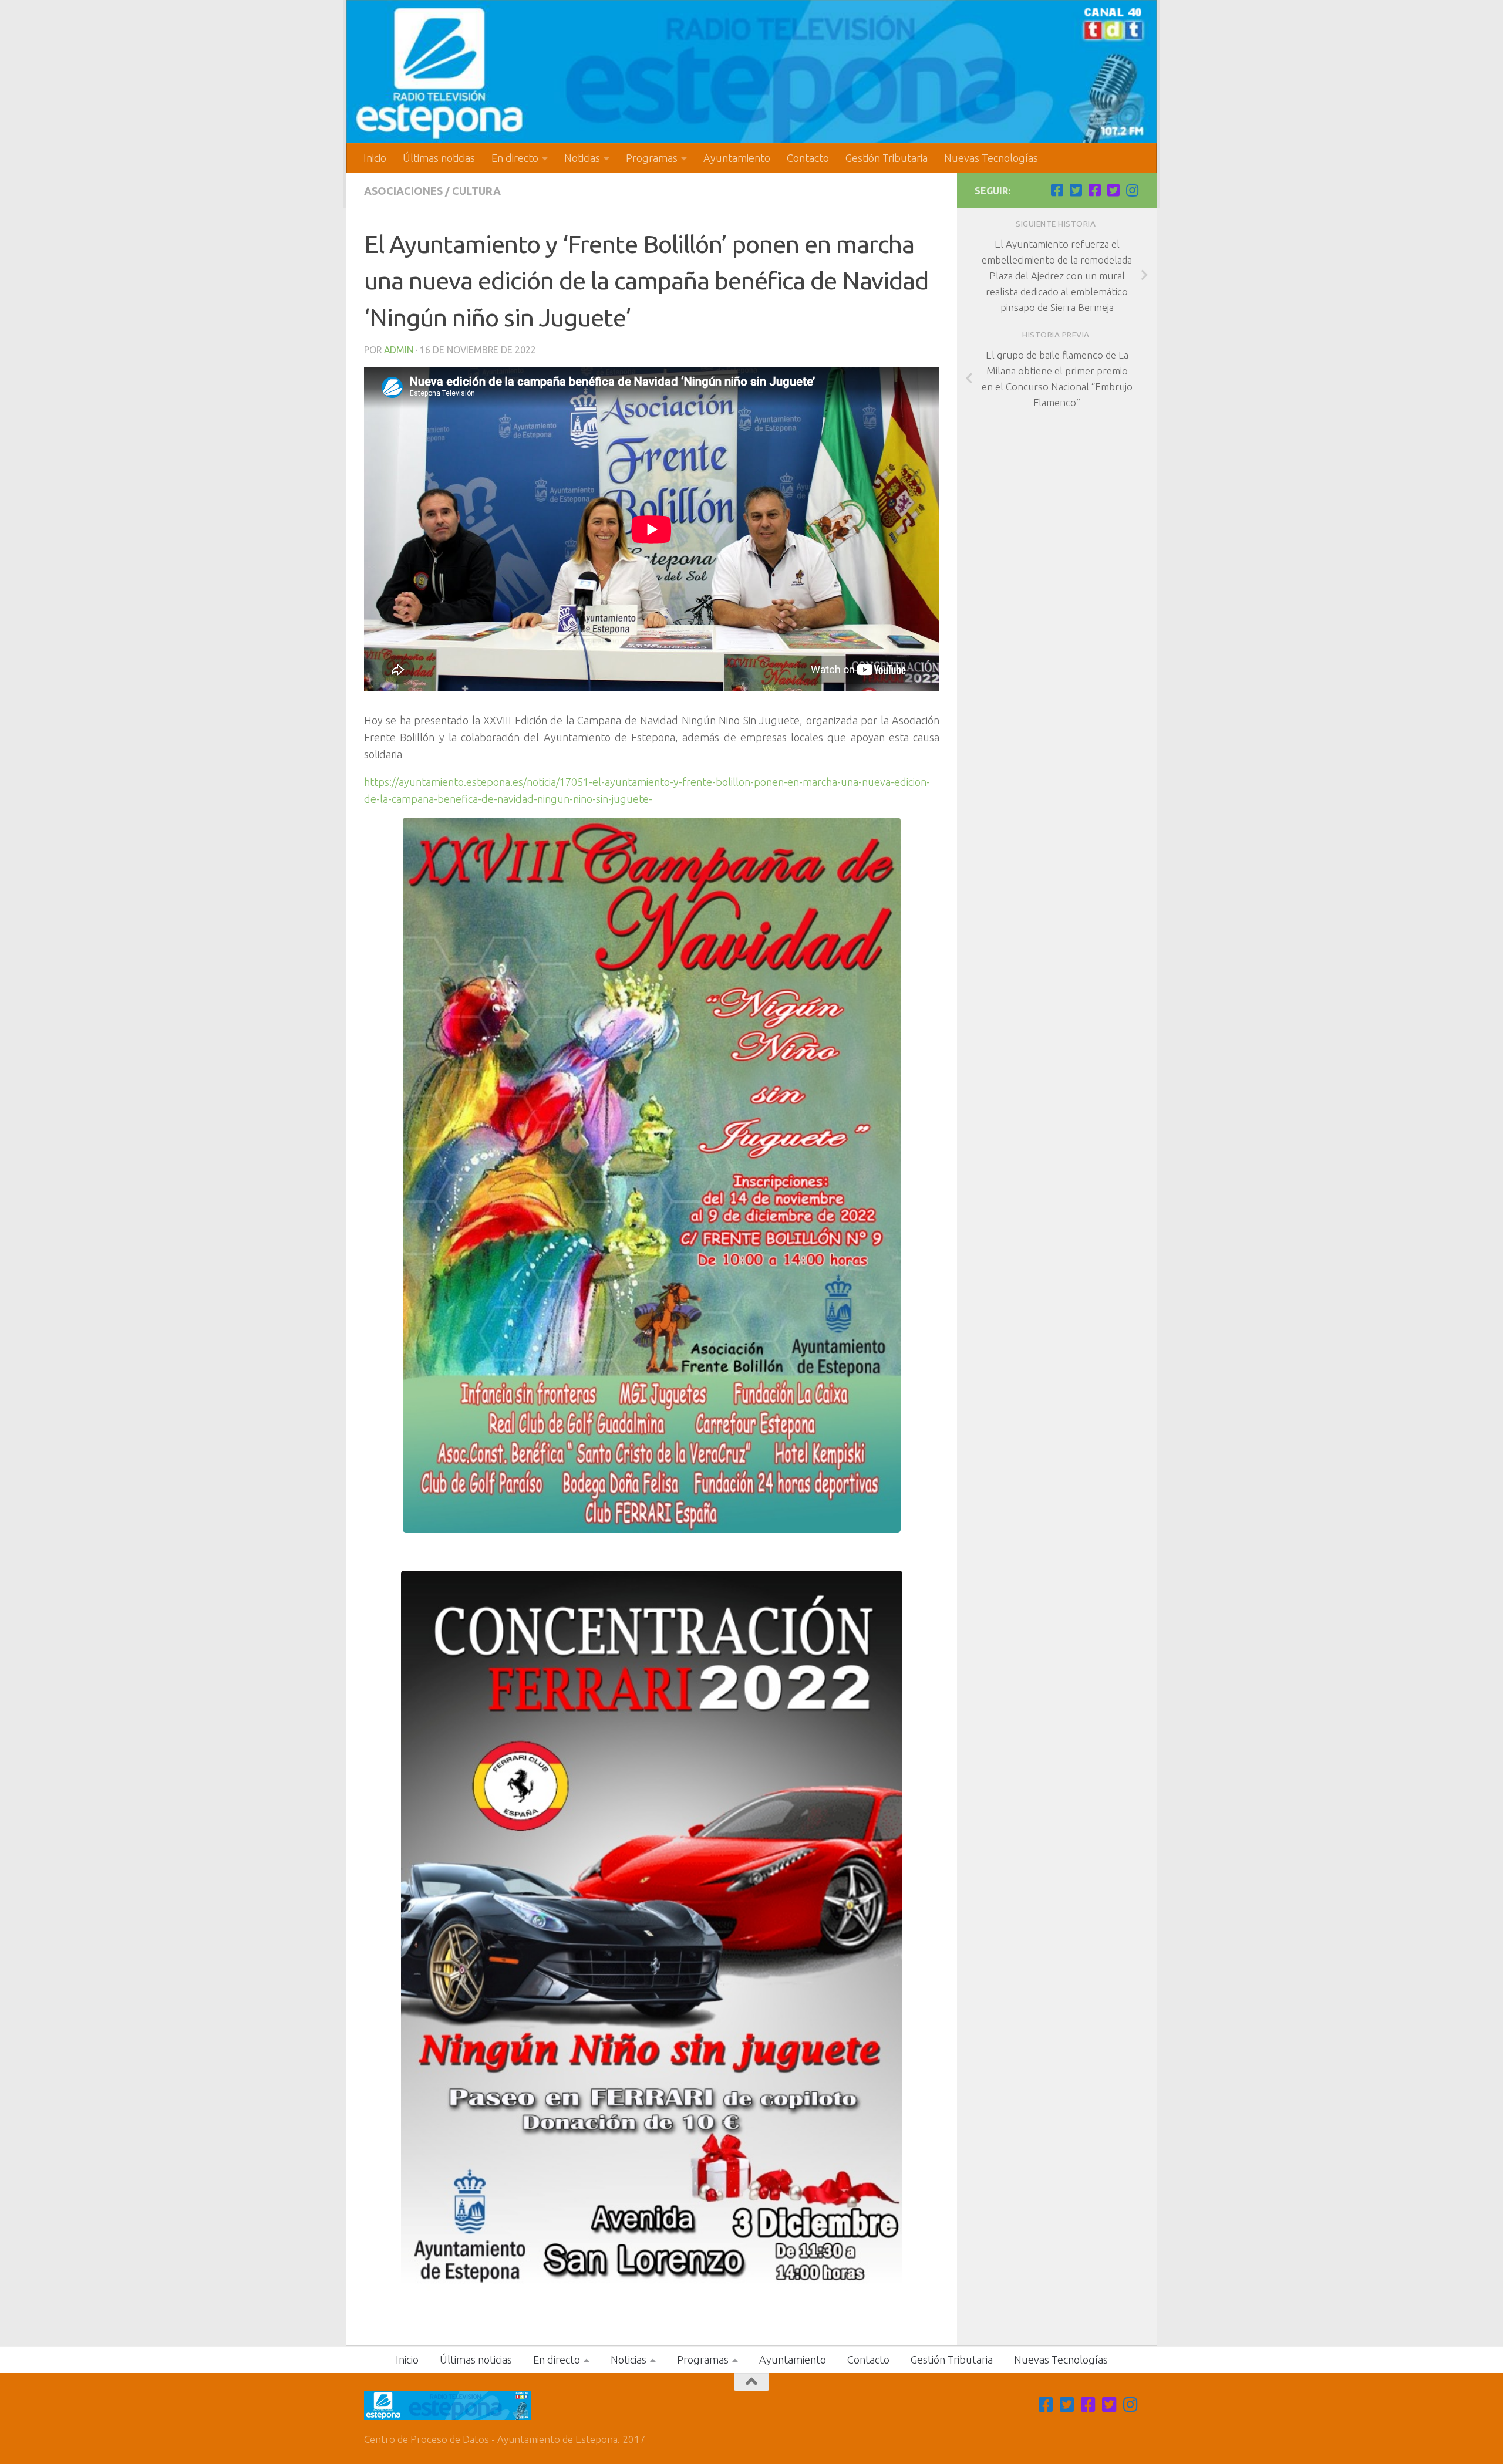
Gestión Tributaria (887, 158)
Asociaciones (403, 191)
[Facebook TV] (1057, 190)
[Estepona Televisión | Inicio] (751, 72)
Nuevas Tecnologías (991, 158)
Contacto (808, 158)
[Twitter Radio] (1113, 190)
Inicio (375, 158)
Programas (652, 158)
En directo (515, 158)
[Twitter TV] (1076, 190)
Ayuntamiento (737, 158)
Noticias (582, 158)
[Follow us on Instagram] (1132, 190)
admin (399, 350)
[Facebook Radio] (1094, 190)
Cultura (476, 191)
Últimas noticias (439, 158)
